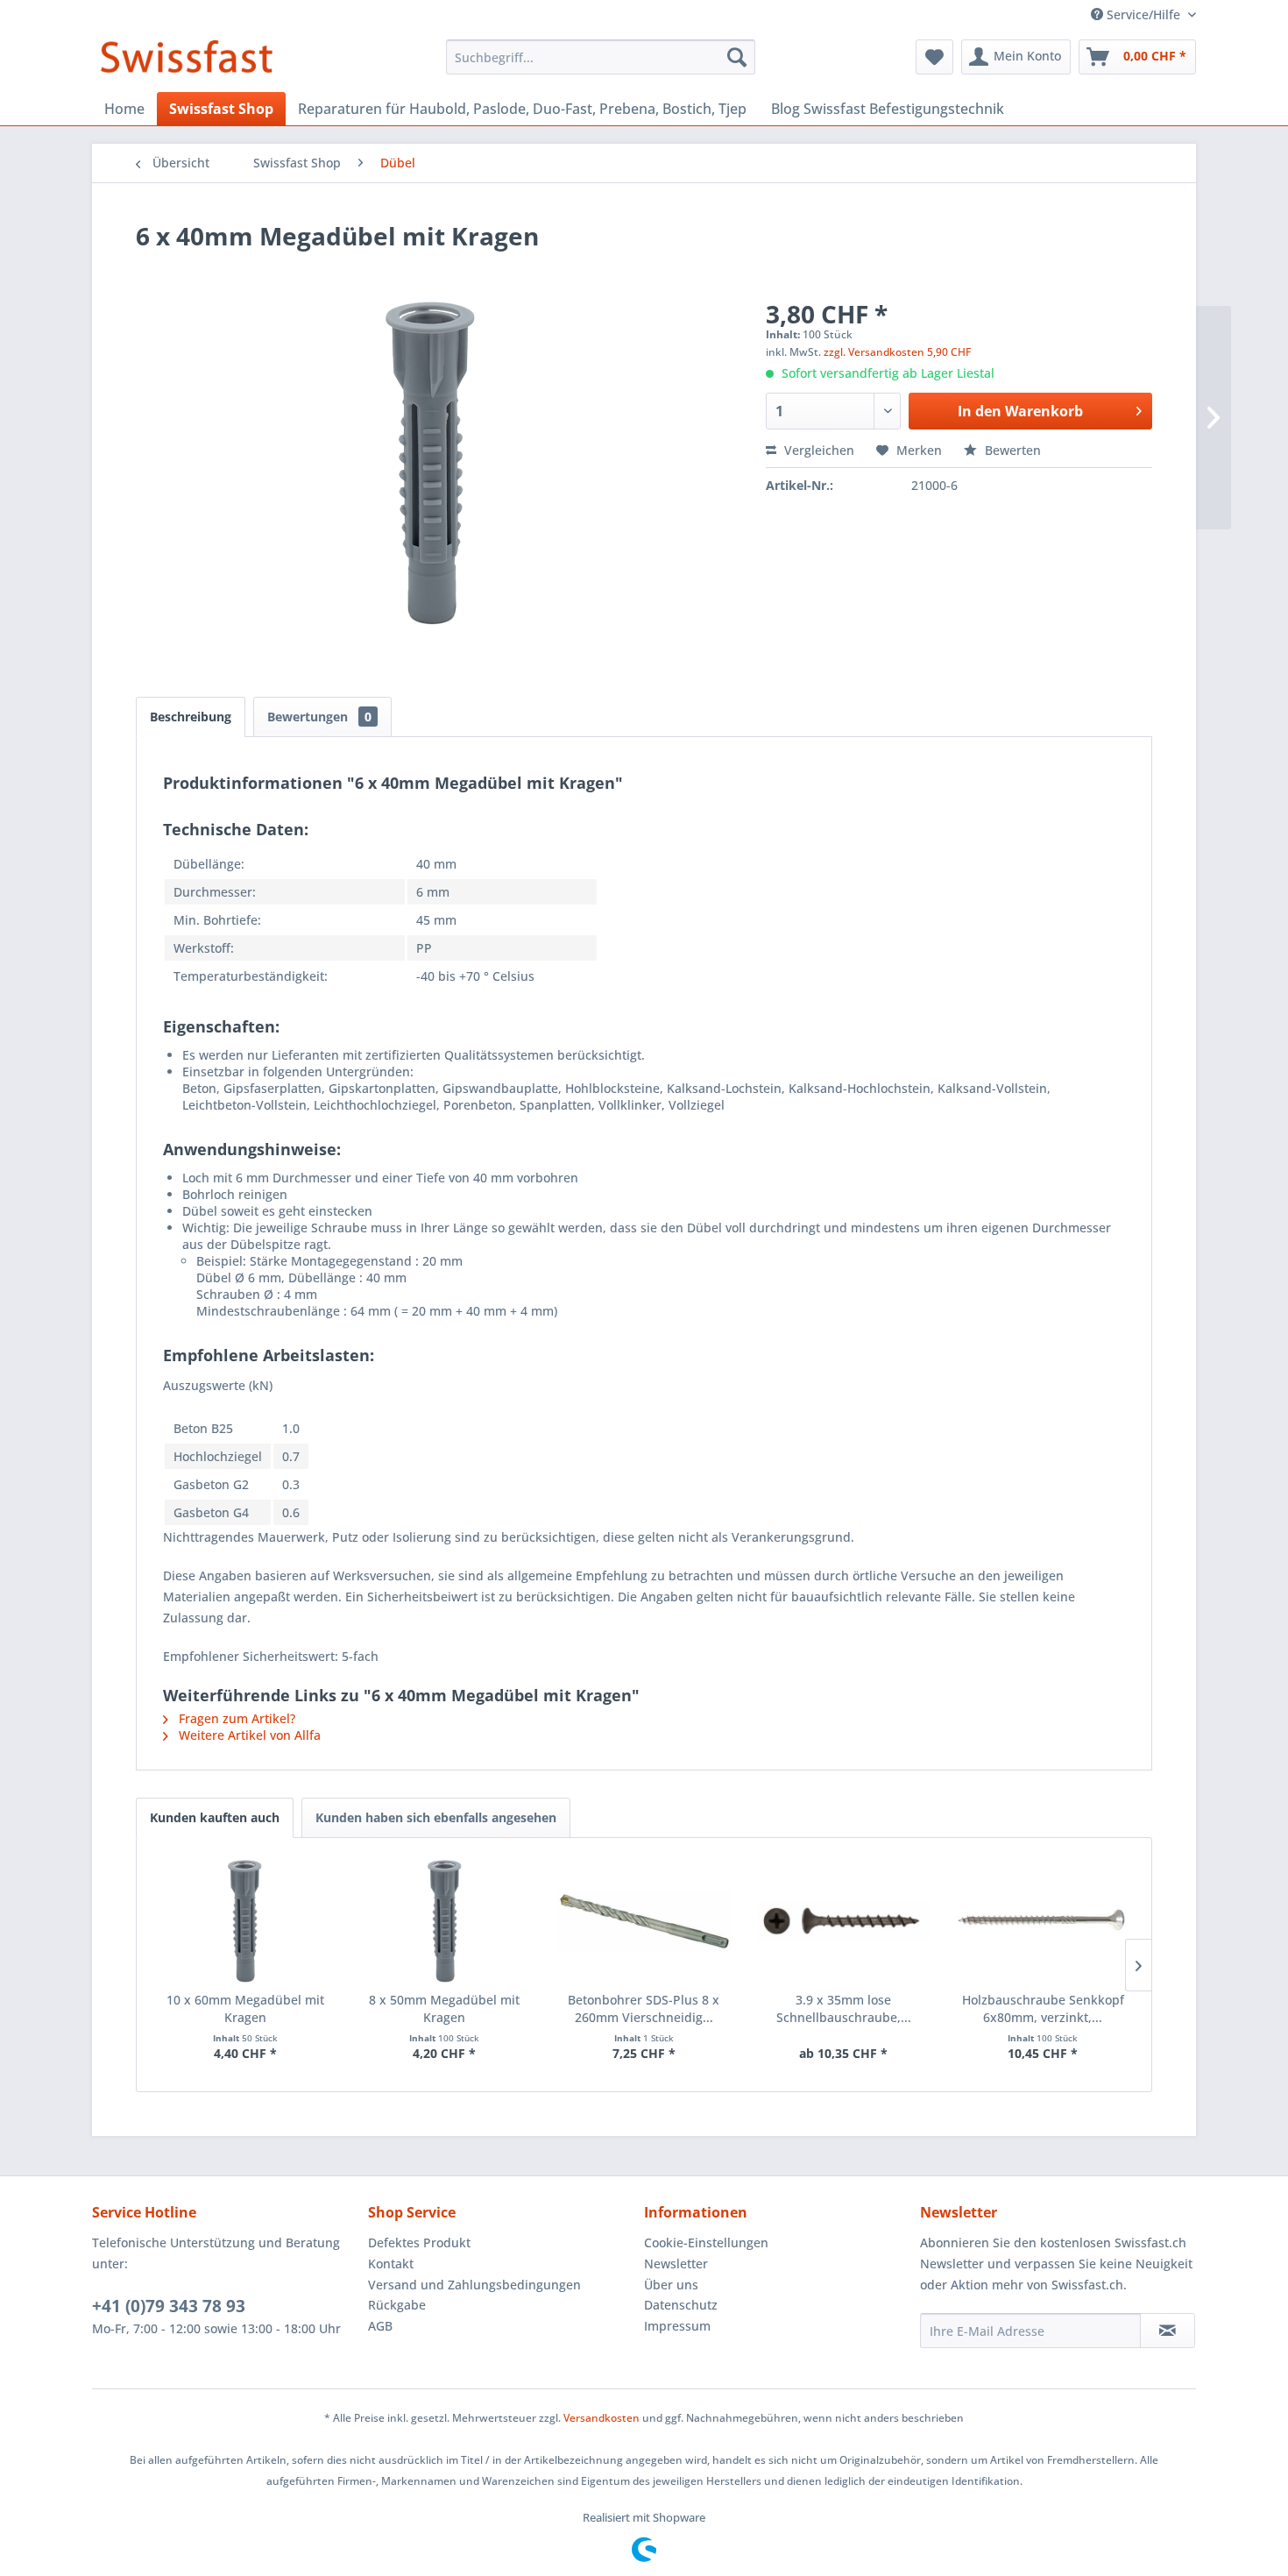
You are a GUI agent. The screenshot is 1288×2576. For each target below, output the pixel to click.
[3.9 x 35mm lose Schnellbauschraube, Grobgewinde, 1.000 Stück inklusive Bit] (844, 1921)
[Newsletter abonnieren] (1168, 2331)
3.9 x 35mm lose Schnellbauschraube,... (844, 2008)
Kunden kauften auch (215, 1817)
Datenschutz (681, 2305)
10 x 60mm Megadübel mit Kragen (245, 2008)
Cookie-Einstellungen (706, 2242)
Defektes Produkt (419, 2242)
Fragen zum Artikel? (235, 1718)
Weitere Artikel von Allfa (248, 1735)
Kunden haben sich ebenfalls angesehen (436, 1817)
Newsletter (676, 2264)
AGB (380, 2326)
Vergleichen (817, 450)
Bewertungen (319, 717)
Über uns (671, 2285)
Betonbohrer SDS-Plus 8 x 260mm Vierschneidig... (644, 2008)
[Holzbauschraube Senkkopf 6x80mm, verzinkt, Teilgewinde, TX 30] (1043, 1921)
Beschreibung (191, 717)
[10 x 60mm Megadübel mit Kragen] (245, 1921)
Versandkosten (602, 2418)
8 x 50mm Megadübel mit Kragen (444, 2008)
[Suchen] (737, 57)
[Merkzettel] (934, 57)
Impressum (677, 2326)
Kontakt (391, 2264)
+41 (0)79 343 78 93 (169, 2306)
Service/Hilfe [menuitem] (1143, 14)
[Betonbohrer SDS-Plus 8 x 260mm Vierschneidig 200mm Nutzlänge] (644, 1921)
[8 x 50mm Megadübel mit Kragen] (445, 1921)
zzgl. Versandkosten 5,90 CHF (897, 352)
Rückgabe (397, 2305)
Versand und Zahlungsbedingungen (474, 2285)
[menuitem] (601, 57)
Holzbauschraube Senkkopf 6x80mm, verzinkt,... (1043, 2008)
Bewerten (1011, 450)
